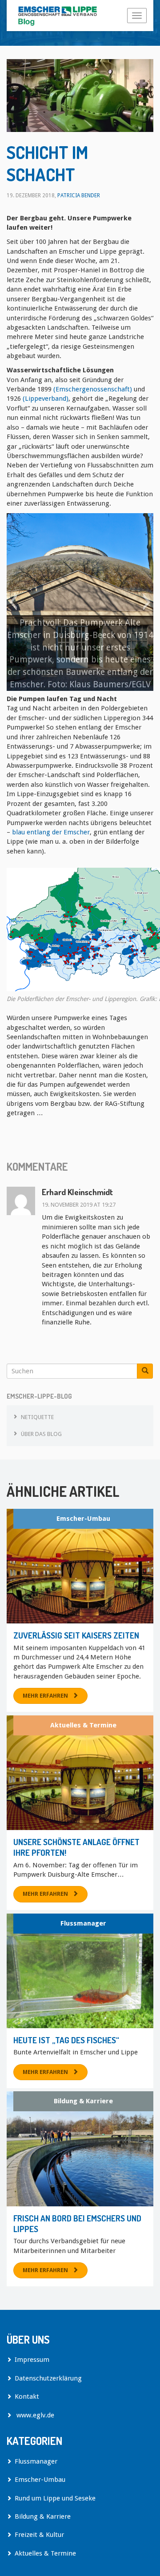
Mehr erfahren (45, 1696)
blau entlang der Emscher (50, 832)
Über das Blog (41, 1434)
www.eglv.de (34, 2415)
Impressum (32, 2360)
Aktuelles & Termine (83, 1725)
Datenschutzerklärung (48, 2378)
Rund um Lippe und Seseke (55, 2498)
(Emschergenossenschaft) (93, 389)
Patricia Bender (79, 195)
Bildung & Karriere (83, 2101)
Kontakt (27, 2397)
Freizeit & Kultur (39, 2535)
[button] (13, 602)
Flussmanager (83, 1923)
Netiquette (37, 1417)
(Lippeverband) (46, 399)
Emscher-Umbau (83, 1519)
